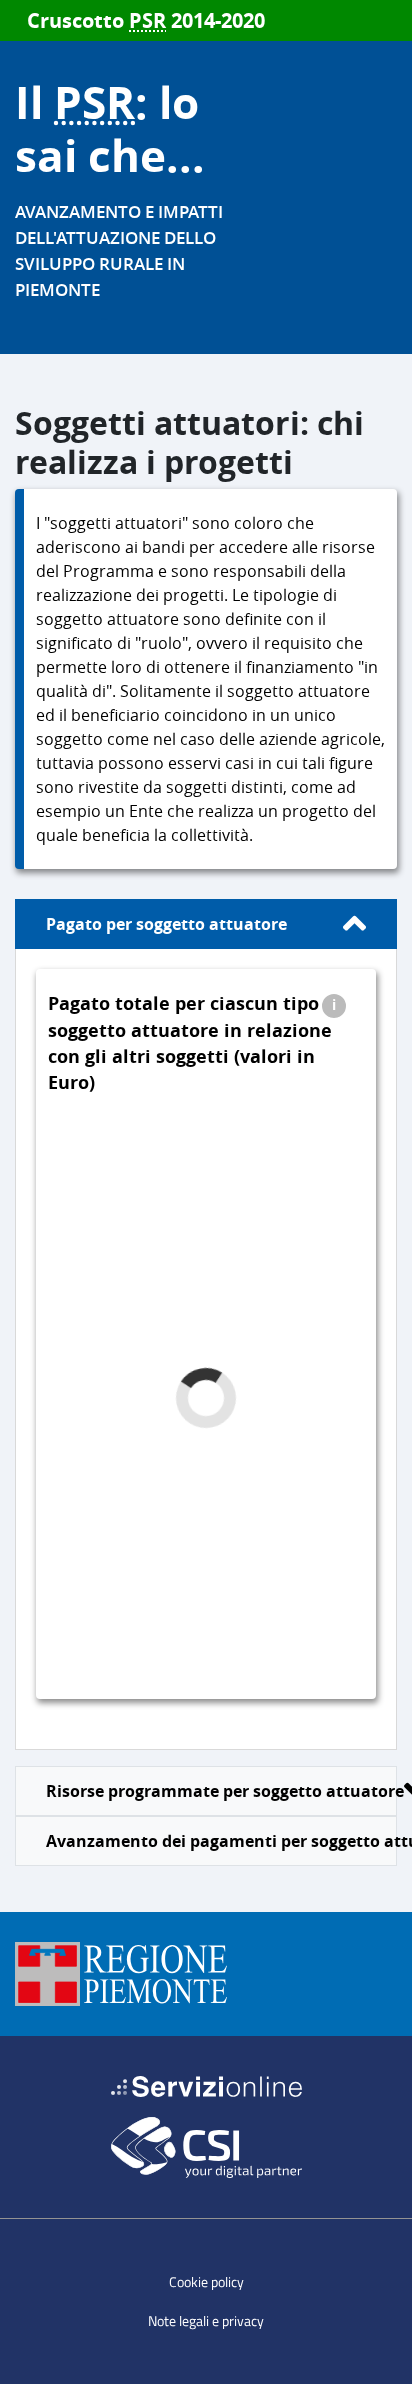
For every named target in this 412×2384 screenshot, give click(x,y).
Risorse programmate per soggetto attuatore (221, 1791)
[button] (334, 1004)
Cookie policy (206, 2281)
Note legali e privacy (206, 2320)
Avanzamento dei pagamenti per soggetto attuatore (221, 1841)
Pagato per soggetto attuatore (166, 924)
